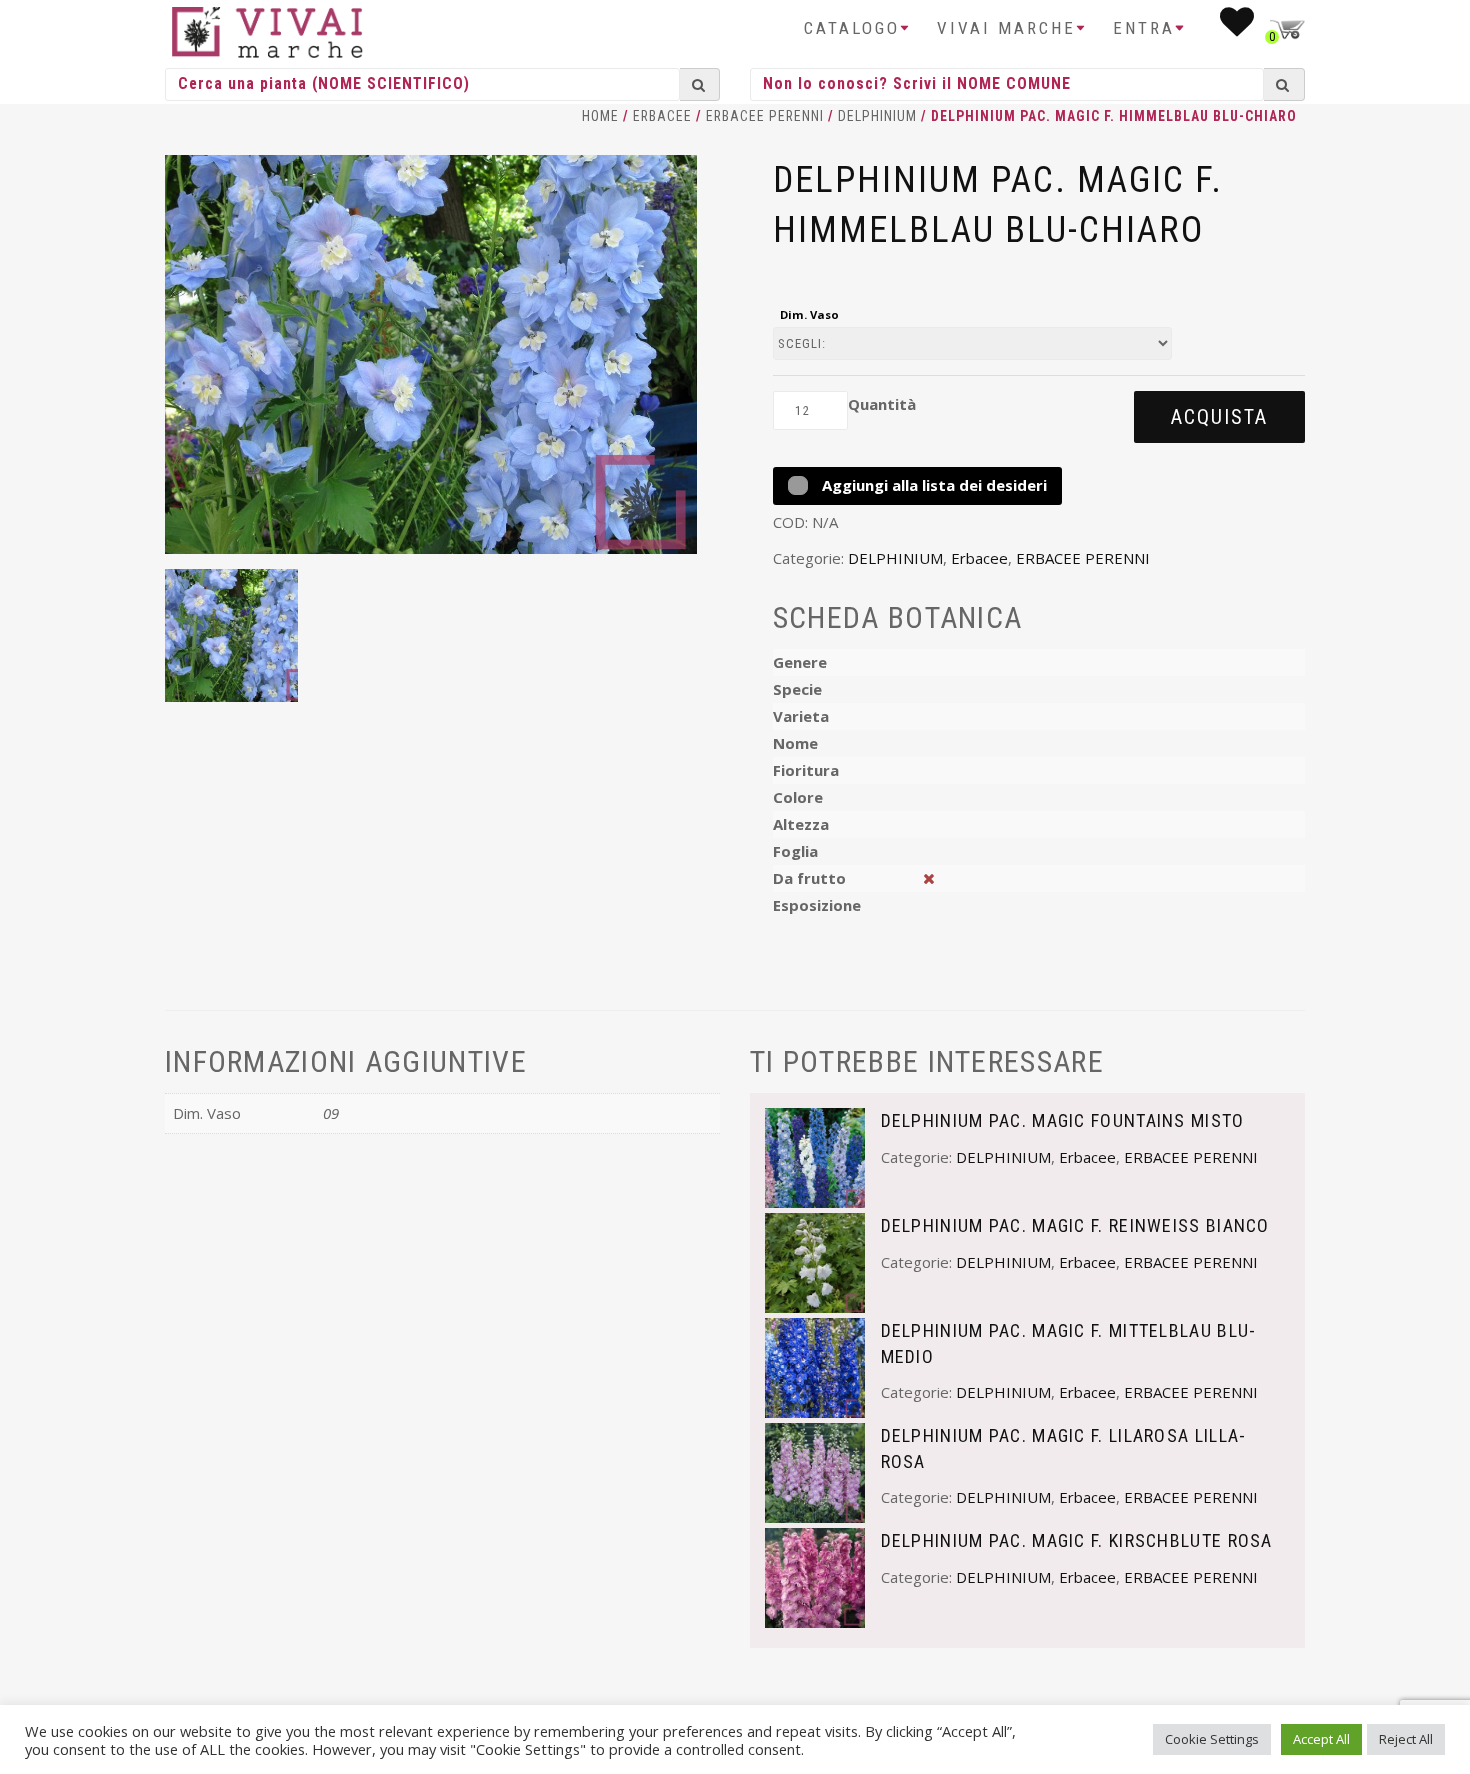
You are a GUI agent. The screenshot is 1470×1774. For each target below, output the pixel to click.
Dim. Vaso (809, 314)
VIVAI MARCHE (1006, 28)
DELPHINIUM (877, 116)
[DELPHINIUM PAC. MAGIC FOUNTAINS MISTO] (815, 1156)
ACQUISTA (1219, 417)
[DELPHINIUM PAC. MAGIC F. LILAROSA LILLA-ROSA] (815, 1471)
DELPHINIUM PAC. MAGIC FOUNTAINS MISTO (1063, 1120)
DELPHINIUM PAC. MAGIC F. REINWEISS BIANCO (1075, 1225)
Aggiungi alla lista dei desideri (932, 485)
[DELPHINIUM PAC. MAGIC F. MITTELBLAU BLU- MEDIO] (815, 1366)
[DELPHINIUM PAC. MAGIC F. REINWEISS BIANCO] (815, 1261)
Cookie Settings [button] (1212, 1739)
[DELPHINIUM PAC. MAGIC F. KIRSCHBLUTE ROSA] (815, 1576)
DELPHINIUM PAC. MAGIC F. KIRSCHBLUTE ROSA (1077, 1540)
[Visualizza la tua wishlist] (1238, 28)
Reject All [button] (1406, 1739)
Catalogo (852, 28)
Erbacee (662, 116)
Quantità (882, 404)
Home (600, 116)
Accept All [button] (1321, 1739)
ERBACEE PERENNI (765, 116)
